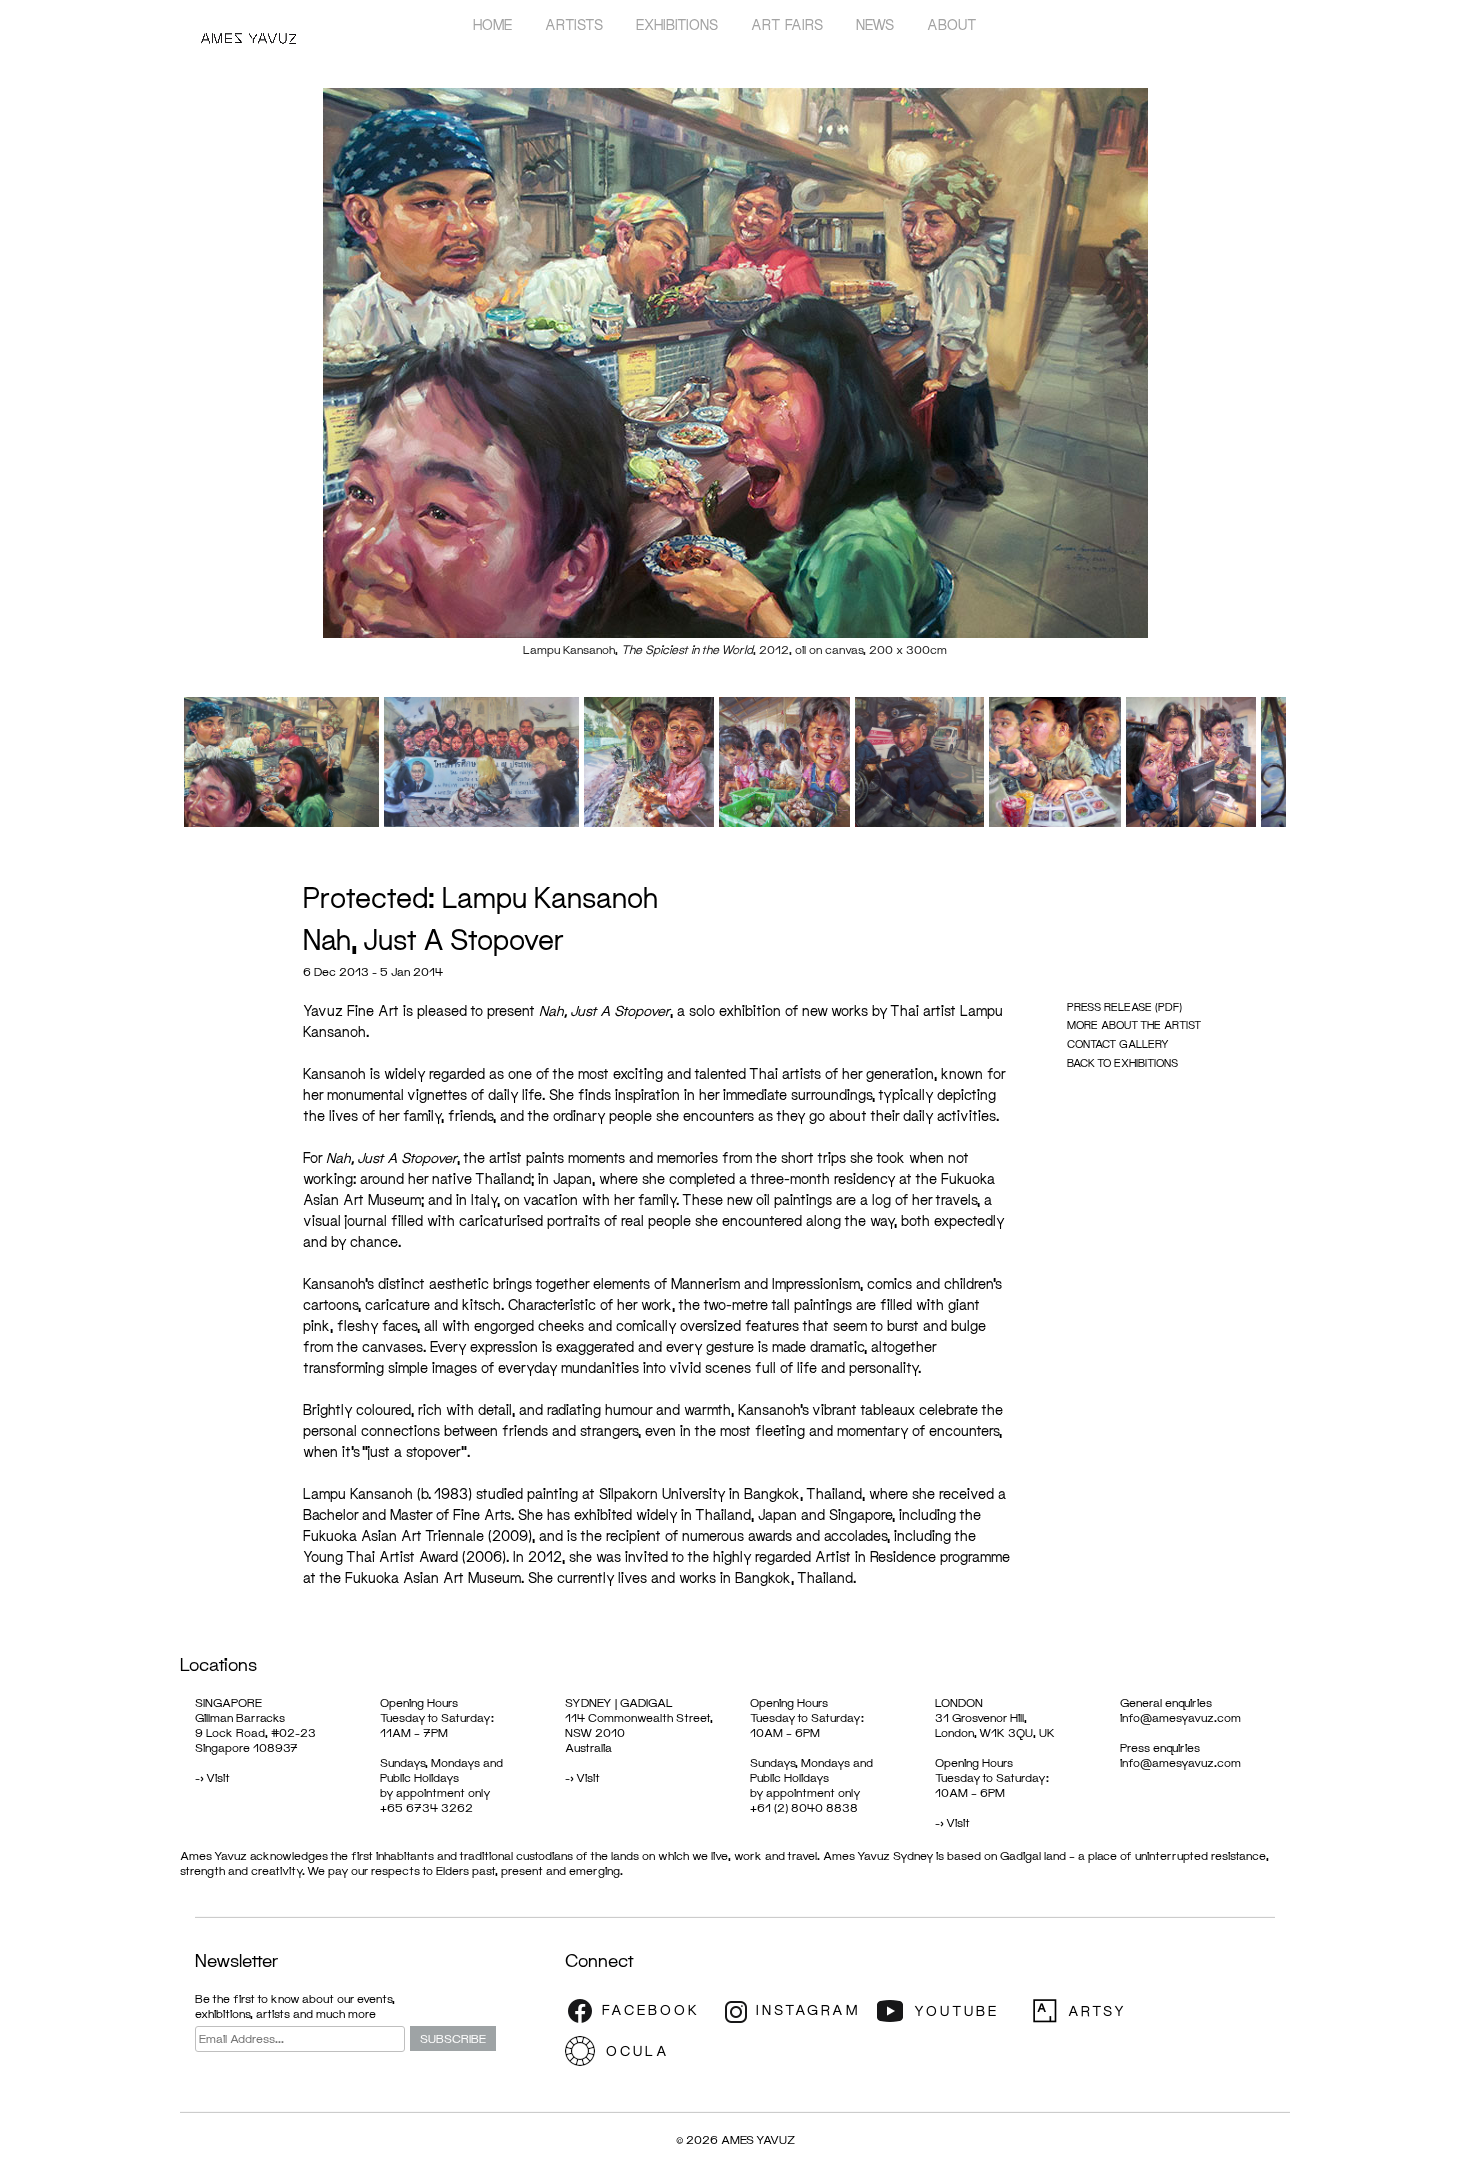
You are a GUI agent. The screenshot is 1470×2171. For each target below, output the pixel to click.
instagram (795, 2011)
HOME (492, 24)
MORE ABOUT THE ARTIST (1134, 1024)
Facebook (640, 2011)
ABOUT (952, 24)
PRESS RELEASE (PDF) (1124, 1006)
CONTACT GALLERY (1118, 1043)
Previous (154, 379)
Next (1316, 379)
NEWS (875, 24)
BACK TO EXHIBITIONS (1122, 1062)
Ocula (640, 2051)
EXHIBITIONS (677, 24)
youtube (950, 2011)
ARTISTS (574, 24)
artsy (1105, 2011)
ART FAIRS (787, 24)
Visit (218, 1777)
